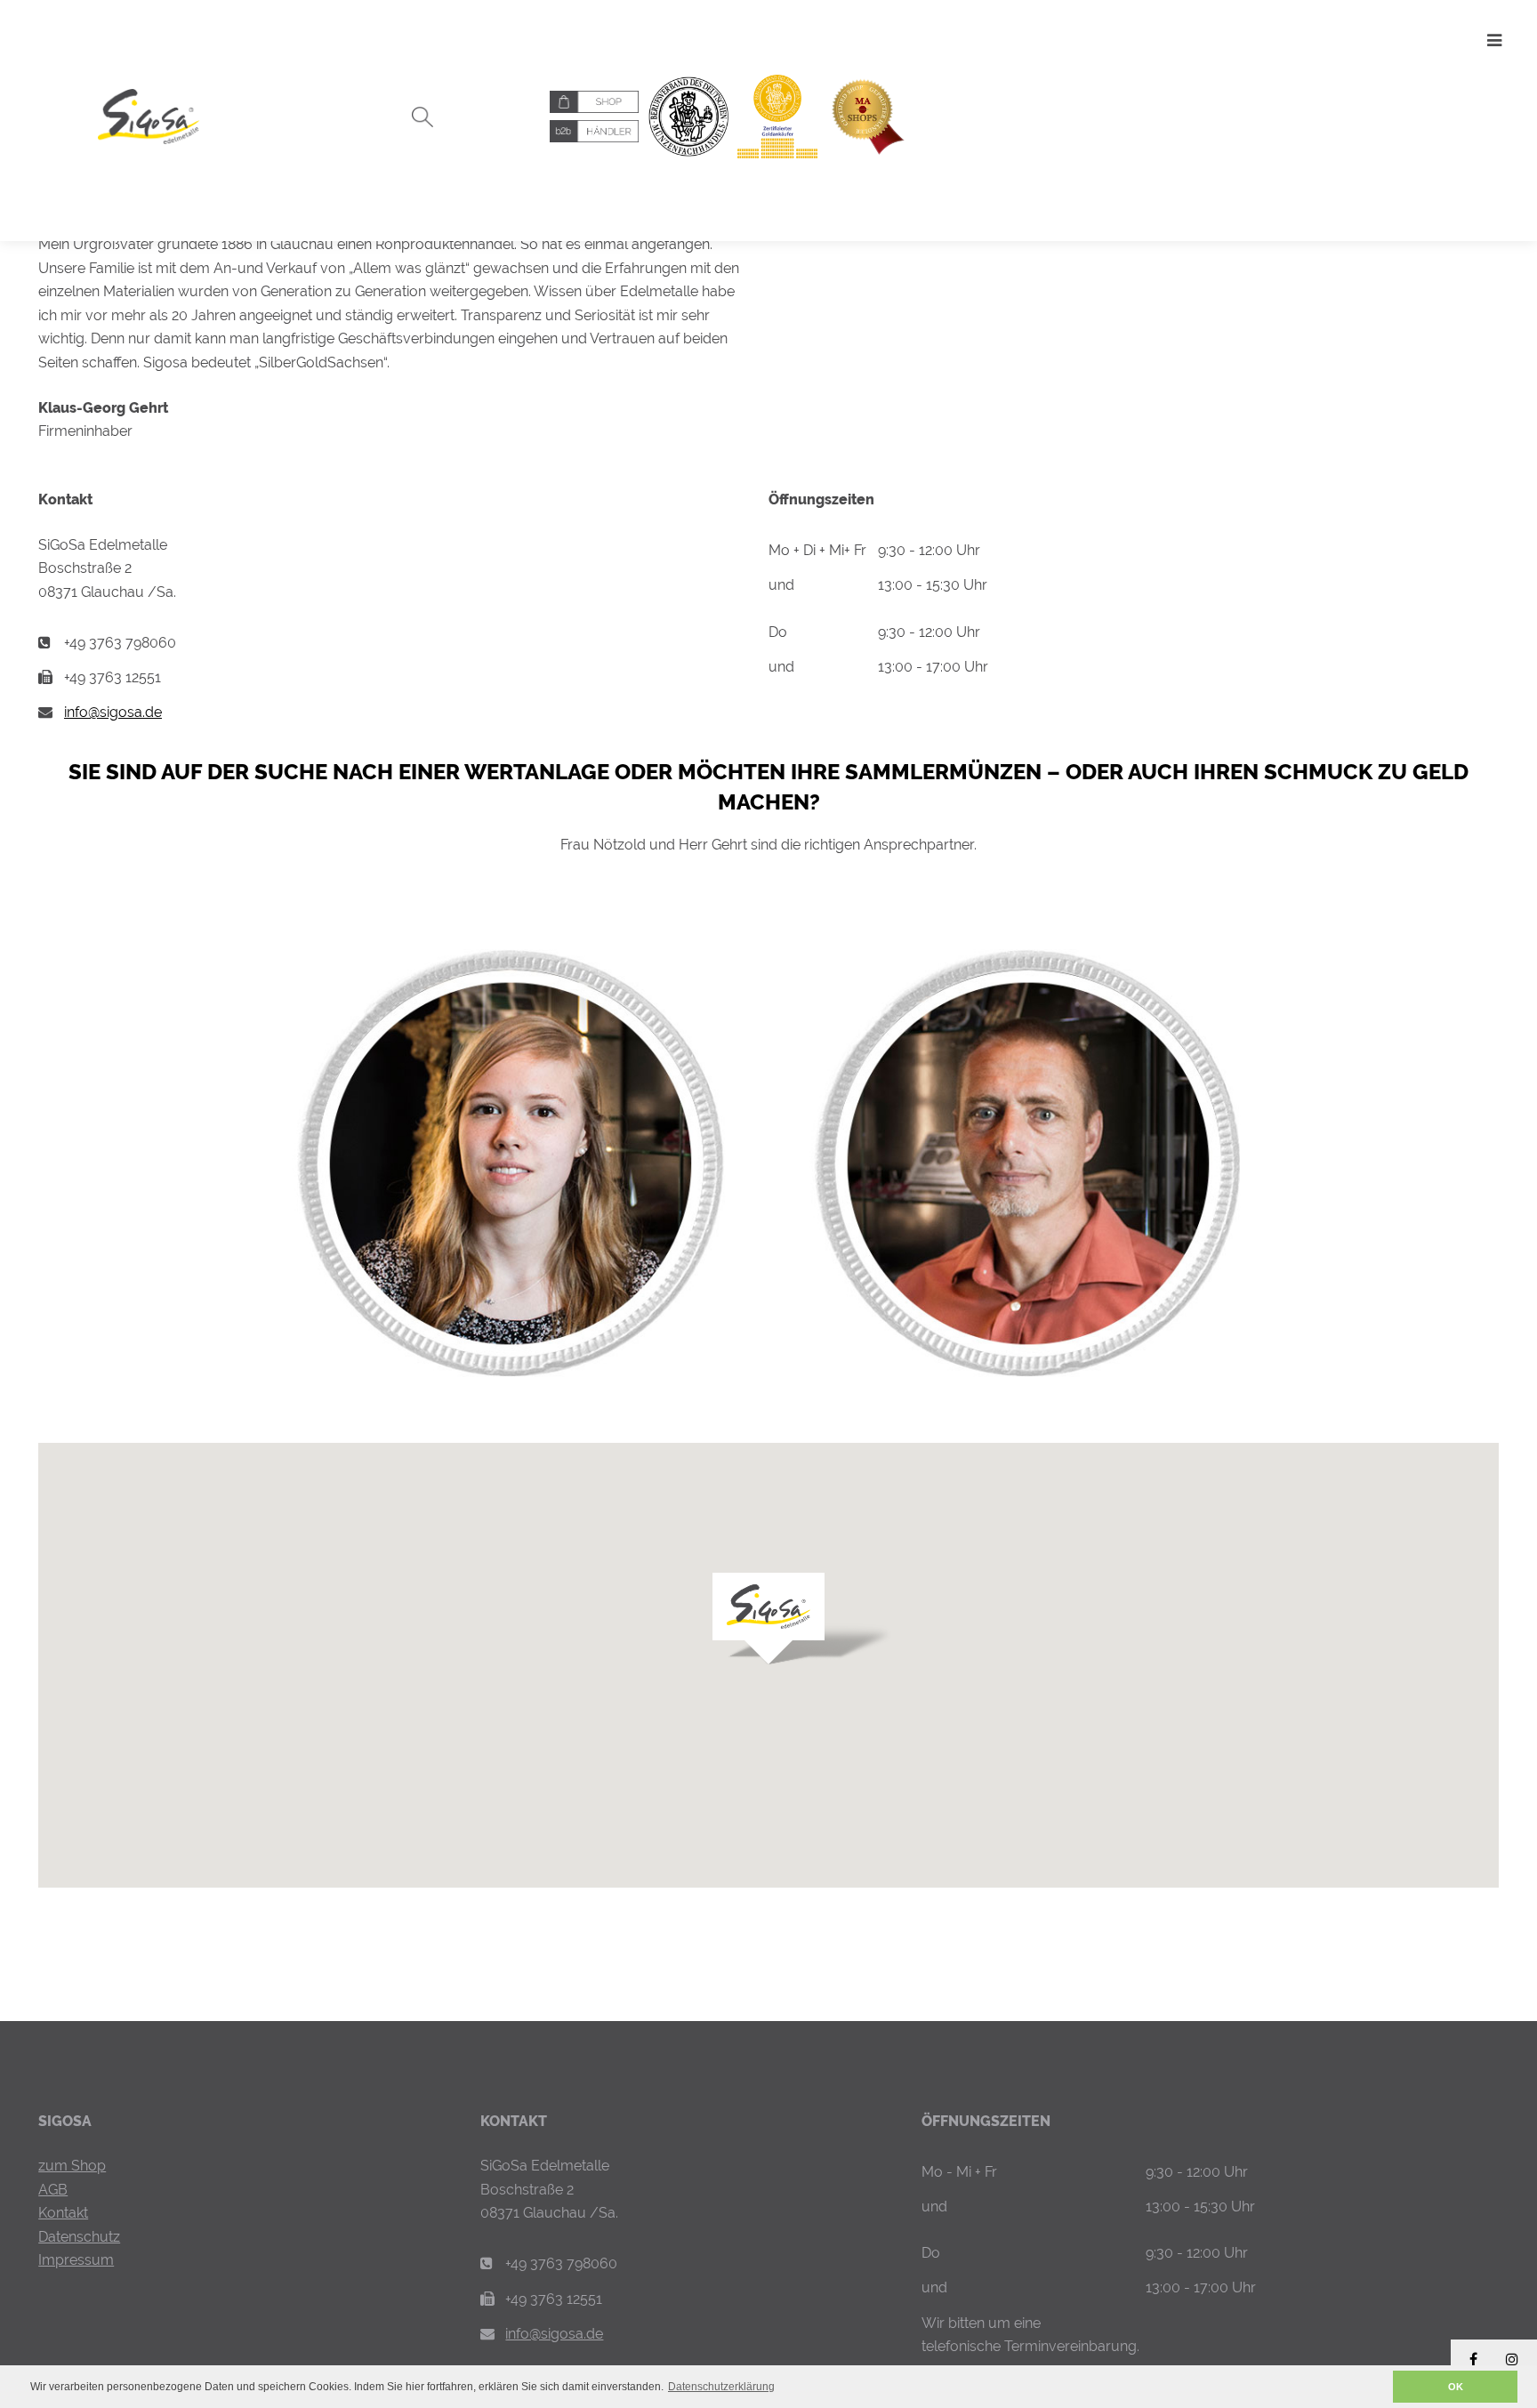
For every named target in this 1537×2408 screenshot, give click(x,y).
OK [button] (1456, 2387)
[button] (1375, 2387)
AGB (53, 2190)
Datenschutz (79, 2237)
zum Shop (72, 2166)
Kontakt (63, 2213)
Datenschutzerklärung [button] (721, 2387)
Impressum (76, 2260)
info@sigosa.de (113, 712)
